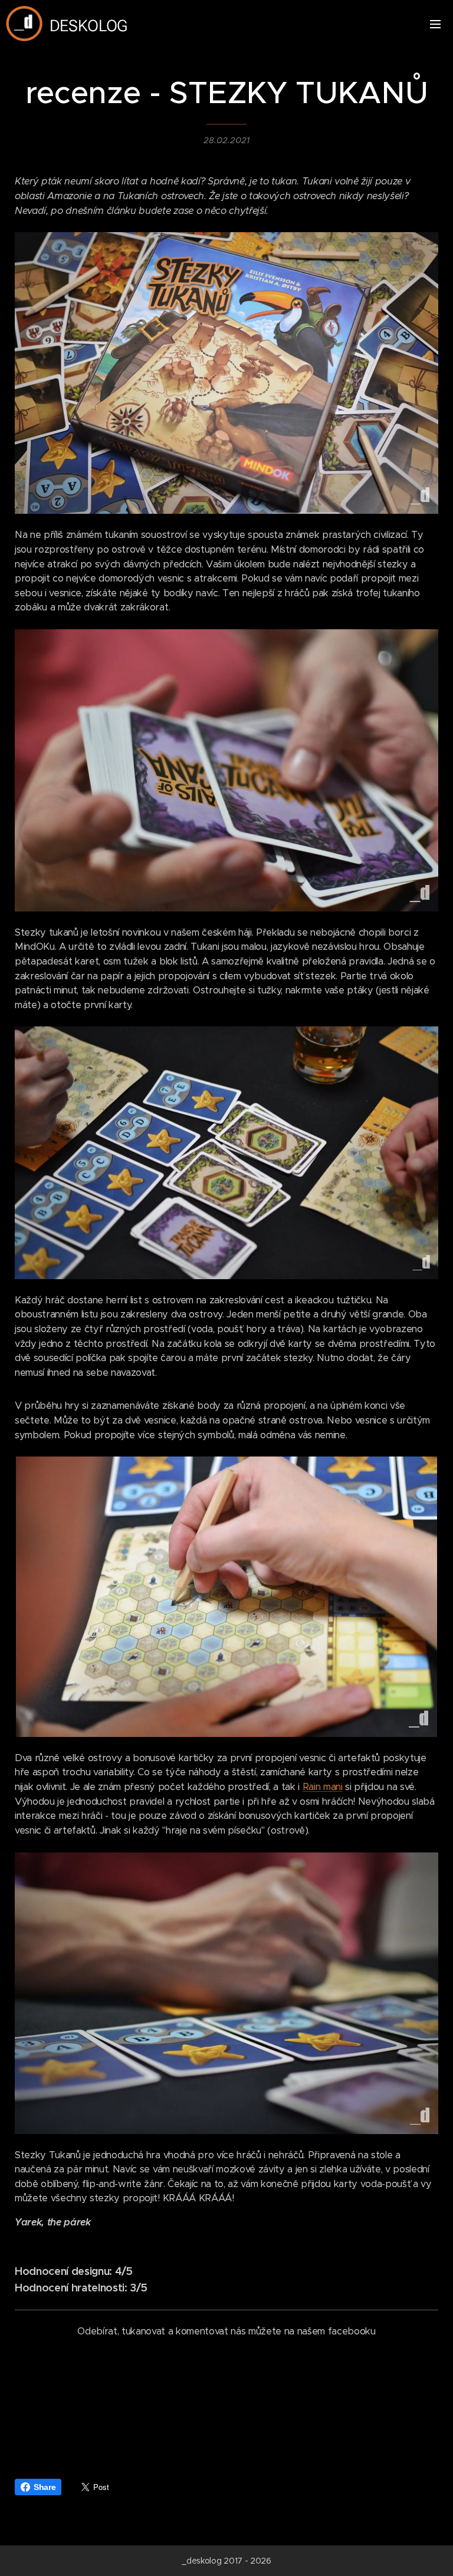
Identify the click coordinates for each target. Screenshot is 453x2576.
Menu (435, 24)
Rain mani (323, 1787)
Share (45, 2487)
